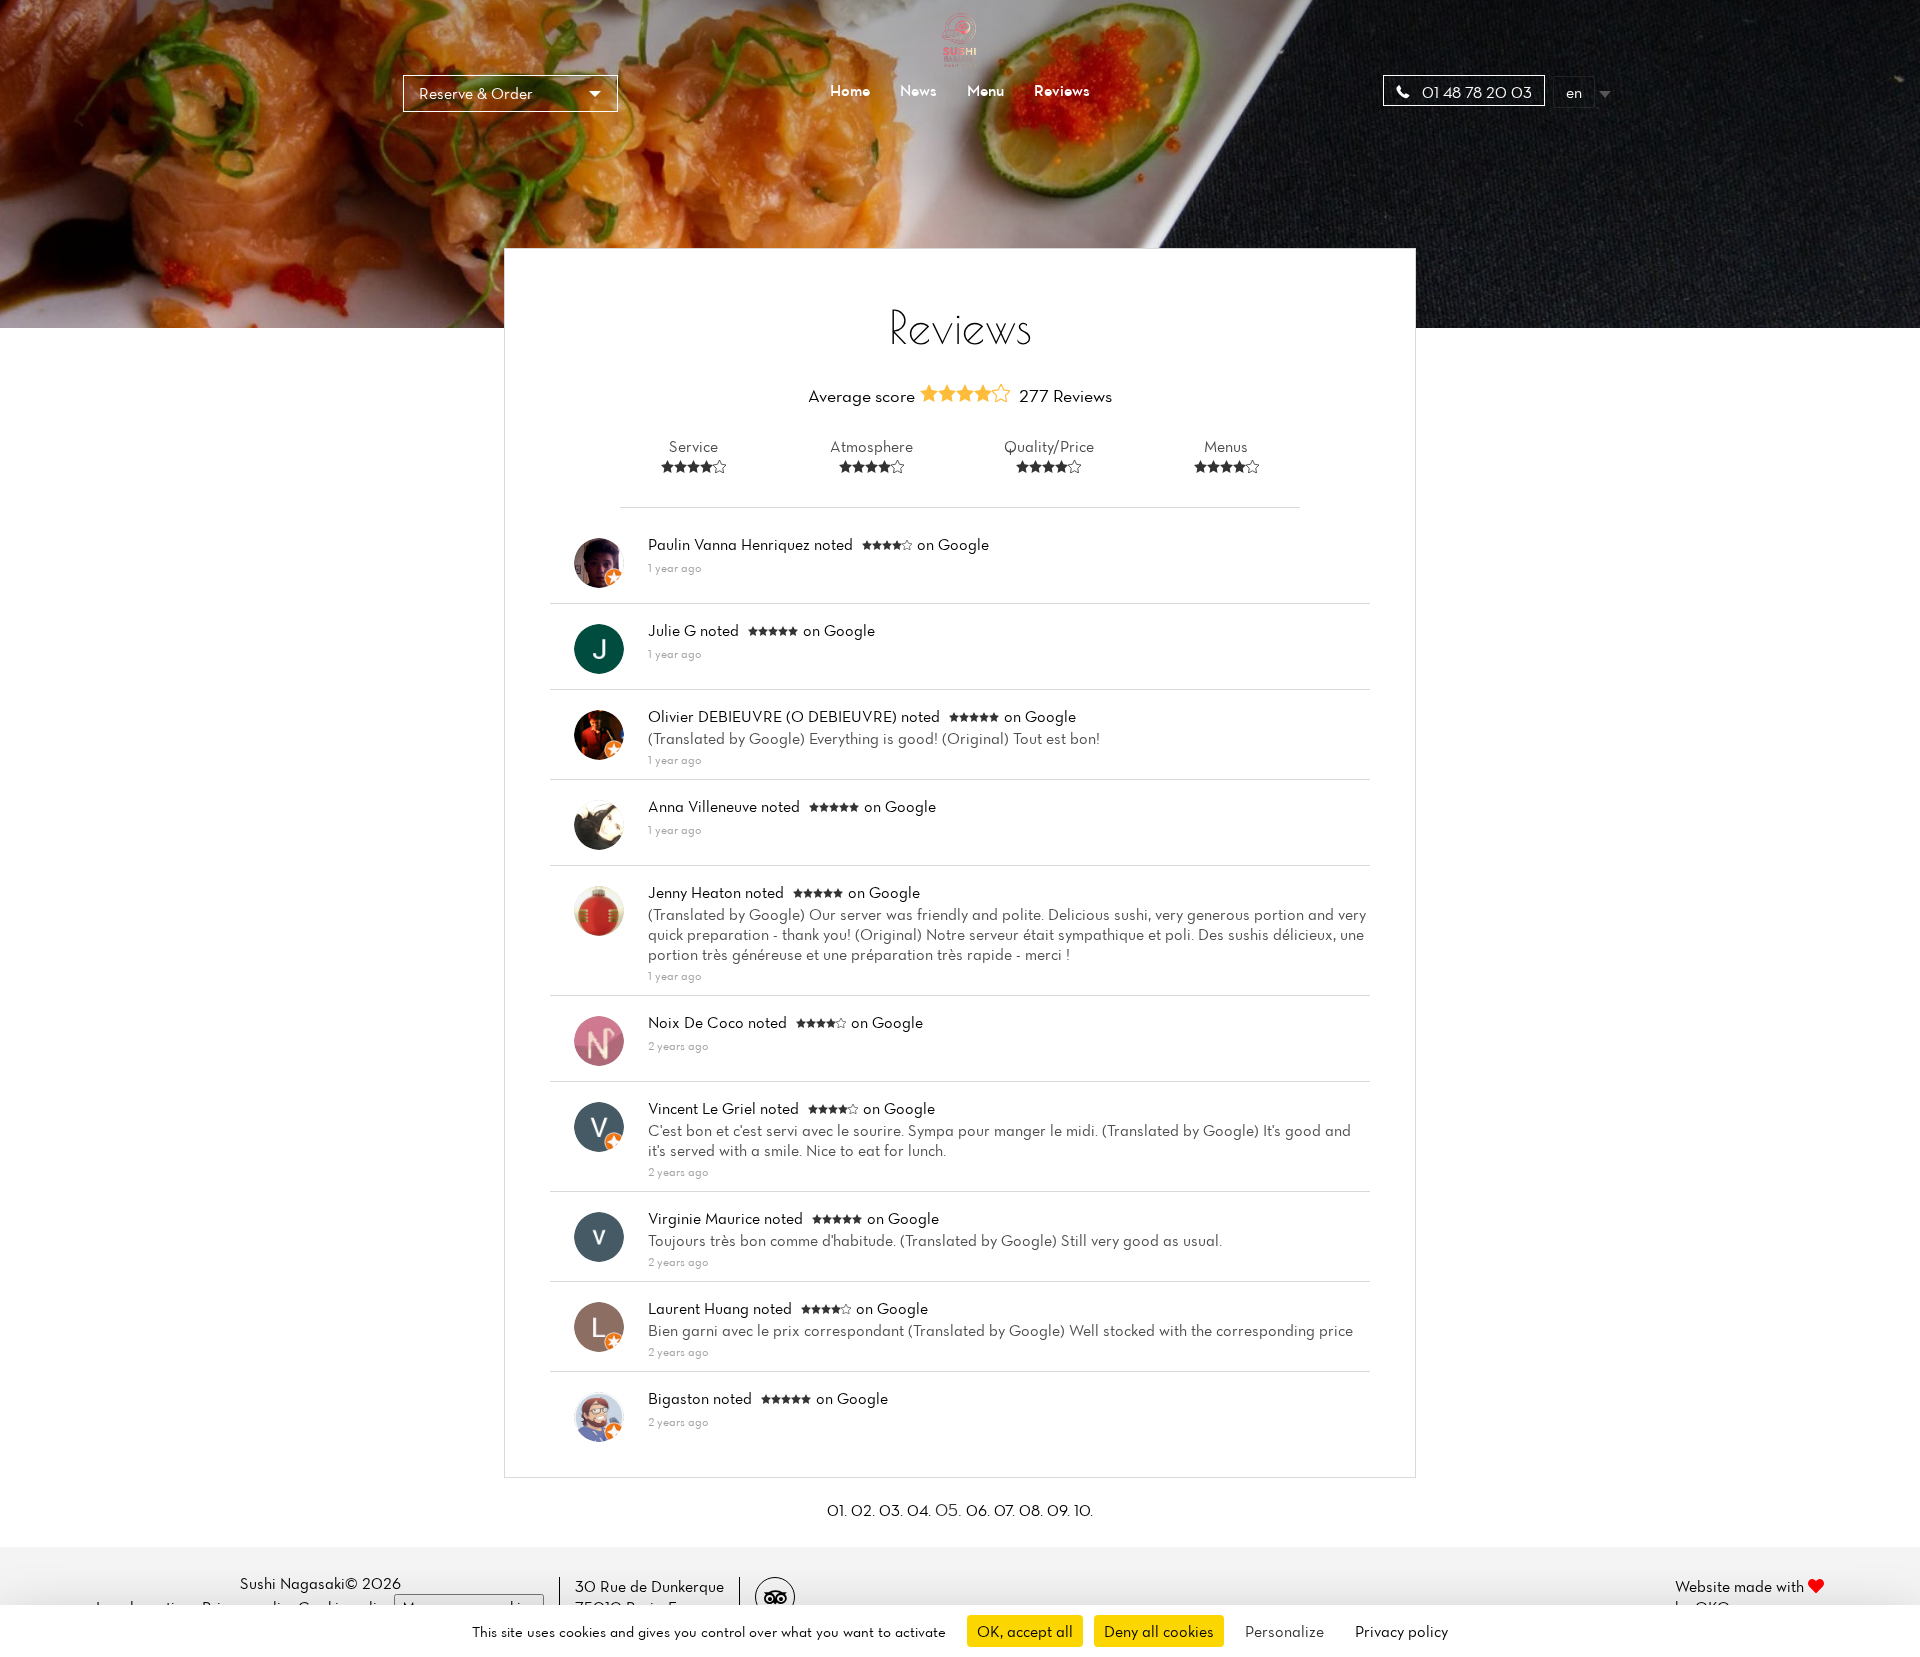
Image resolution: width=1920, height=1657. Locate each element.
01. (839, 1510)
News (918, 90)
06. (980, 1510)
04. (921, 1510)
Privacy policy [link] (1401, 1631)
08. (1033, 1510)
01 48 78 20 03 (1475, 92)
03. (893, 1510)
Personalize (1284, 1631)
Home (850, 90)
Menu (985, 90)
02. (865, 1510)
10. (1083, 1510)
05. (950, 1509)
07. (1006, 1510)
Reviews (1062, 90)
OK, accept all (1025, 1631)
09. (1060, 1510)
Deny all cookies (1159, 1631)
